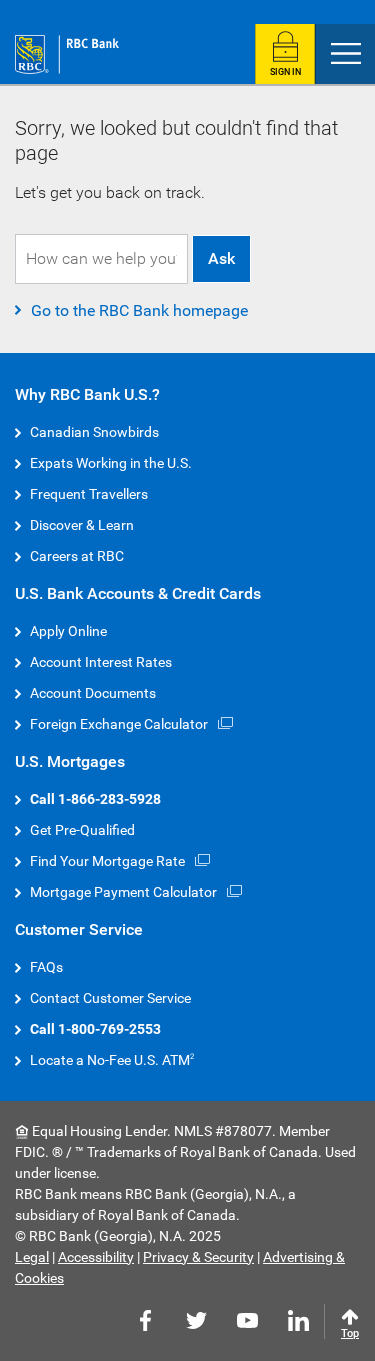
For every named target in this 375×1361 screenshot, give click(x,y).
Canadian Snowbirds (94, 432)
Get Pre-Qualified (82, 830)
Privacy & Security (198, 1257)
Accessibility (96, 1257)
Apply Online (68, 631)
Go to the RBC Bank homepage (139, 310)
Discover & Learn (82, 525)
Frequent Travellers (89, 494)
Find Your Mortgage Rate (107, 861)
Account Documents (93, 693)
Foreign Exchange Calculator (119, 724)
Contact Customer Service (110, 998)
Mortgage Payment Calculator (123, 892)
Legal (32, 1257)
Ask (221, 258)
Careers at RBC (77, 556)
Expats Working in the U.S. (111, 463)
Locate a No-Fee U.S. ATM (110, 1060)
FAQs (46, 967)
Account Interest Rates (101, 662)
